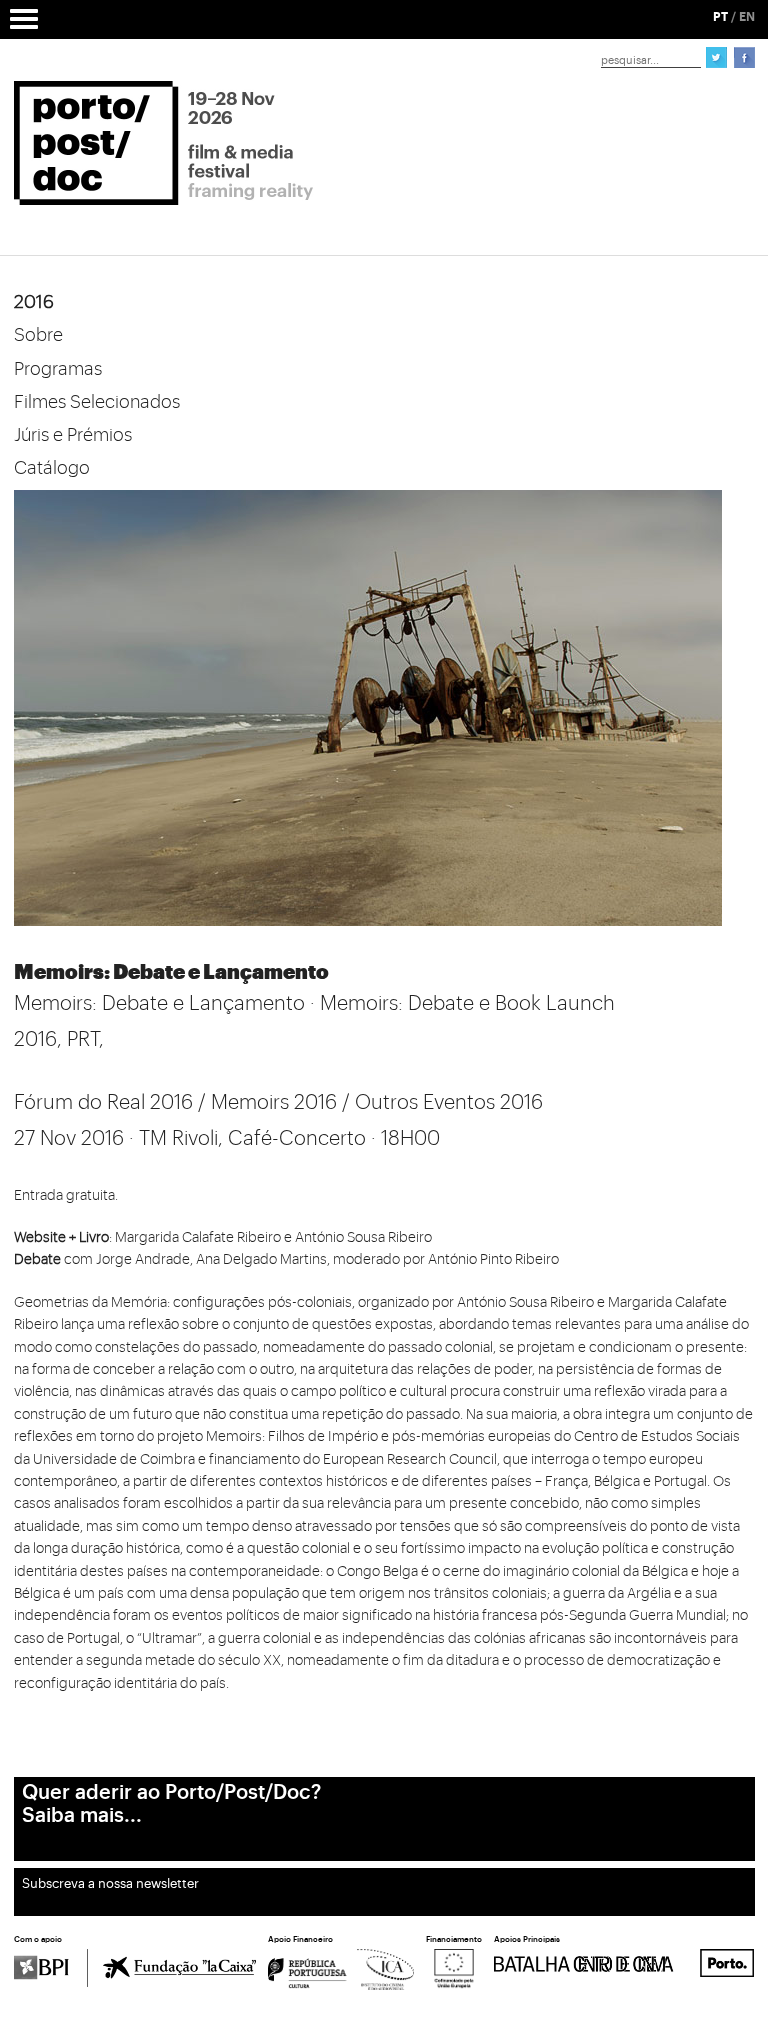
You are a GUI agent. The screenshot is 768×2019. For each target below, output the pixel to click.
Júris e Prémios (73, 435)
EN (747, 17)
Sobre (38, 335)
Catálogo (52, 468)
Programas (58, 369)
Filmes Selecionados (97, 402)
